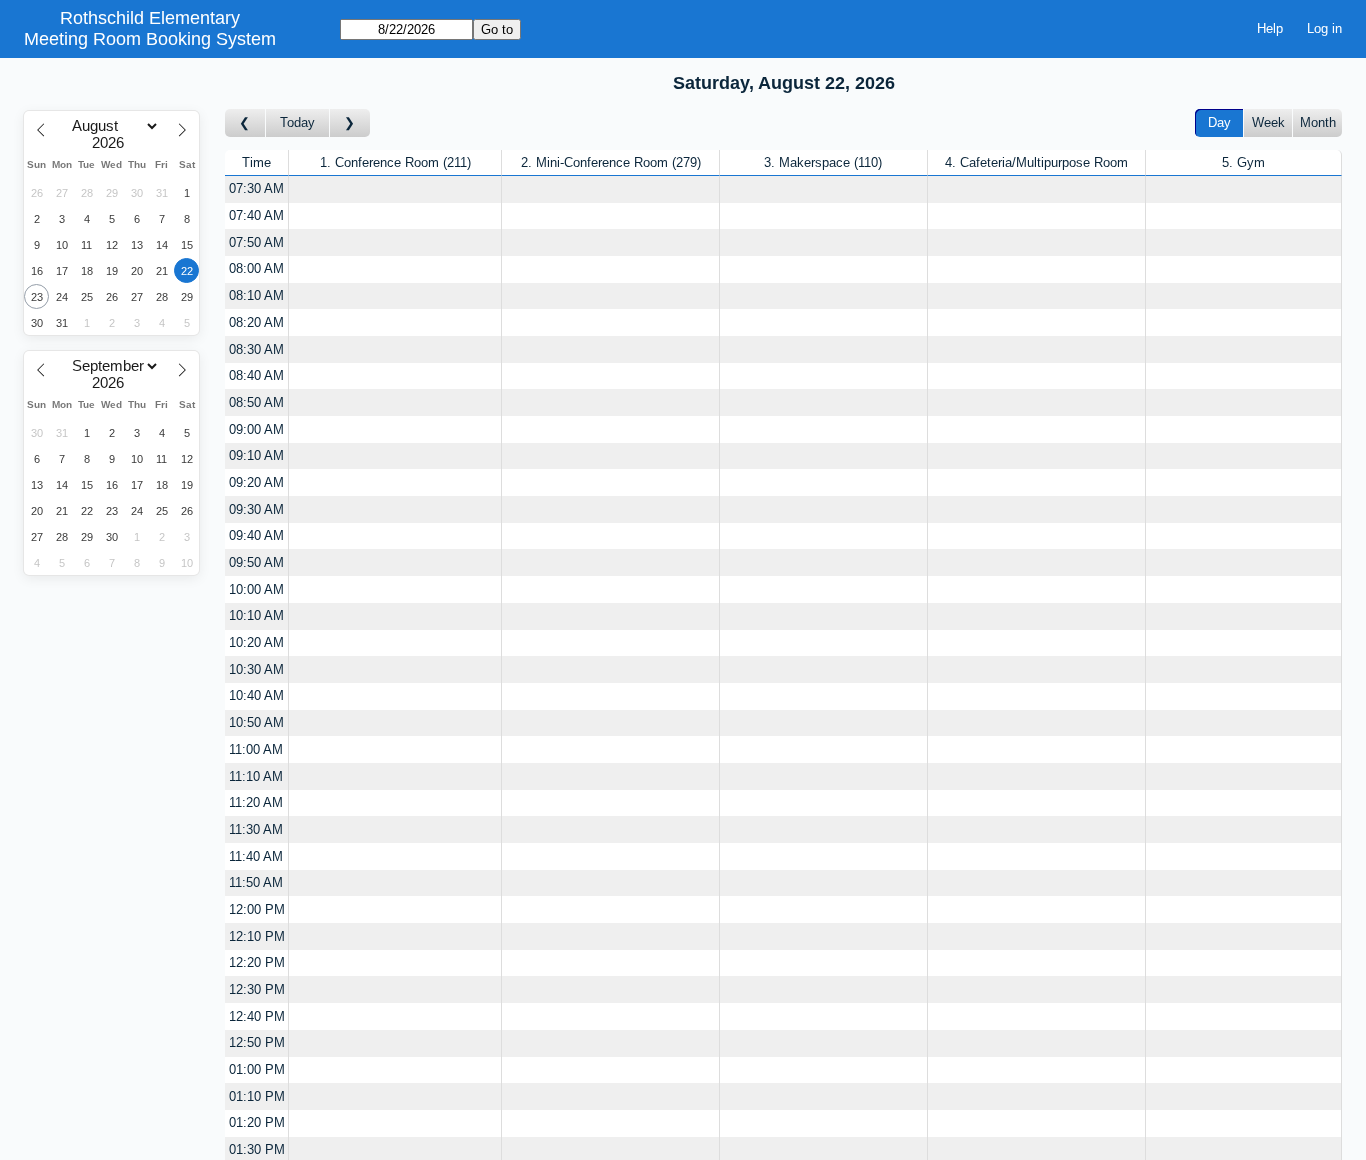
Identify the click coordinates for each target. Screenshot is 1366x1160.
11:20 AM (256, 802)
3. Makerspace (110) (823, 162)
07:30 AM (256, 188)
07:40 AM (256, 215)
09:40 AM (256, 535)
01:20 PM (257, 1122)
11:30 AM (256, 829)
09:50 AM (256, 562)
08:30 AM (256, 349)
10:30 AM (256, 669)
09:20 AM (256, 482)
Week (1268, 122)
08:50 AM (256, 402)
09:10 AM (256, 455)
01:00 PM (257, 1069)
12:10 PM (257, 936)
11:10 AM (256, 776)
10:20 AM (256, 642)
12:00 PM (257, 909)
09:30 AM (256, 509)
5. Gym (1243, 162)
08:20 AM (256, 322)
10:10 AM (256, 615)
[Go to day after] (350, 123)
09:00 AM (256, 429)
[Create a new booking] (395, 189)
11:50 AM (256, 882)
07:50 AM (256, 242)
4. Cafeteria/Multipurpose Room (1036, 162)
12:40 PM (257, 1016)
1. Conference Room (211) (395, 162)
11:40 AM (256, 856)
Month (1318, 122)
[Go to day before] (245, 123)
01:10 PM (257, 1096)
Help (1270, 28)
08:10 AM (256, 295)
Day (1219, 122)
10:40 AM (256, 695)
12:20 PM (257, 962)
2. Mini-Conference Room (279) (611, 162)
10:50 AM (256, 722)
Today (297, 122)
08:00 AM (256, 268)
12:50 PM (257, 1042)
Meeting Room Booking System (150, 39)
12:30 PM (257, 989)
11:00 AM (256, 749)
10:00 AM (256, 589)
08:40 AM (256, 375)
